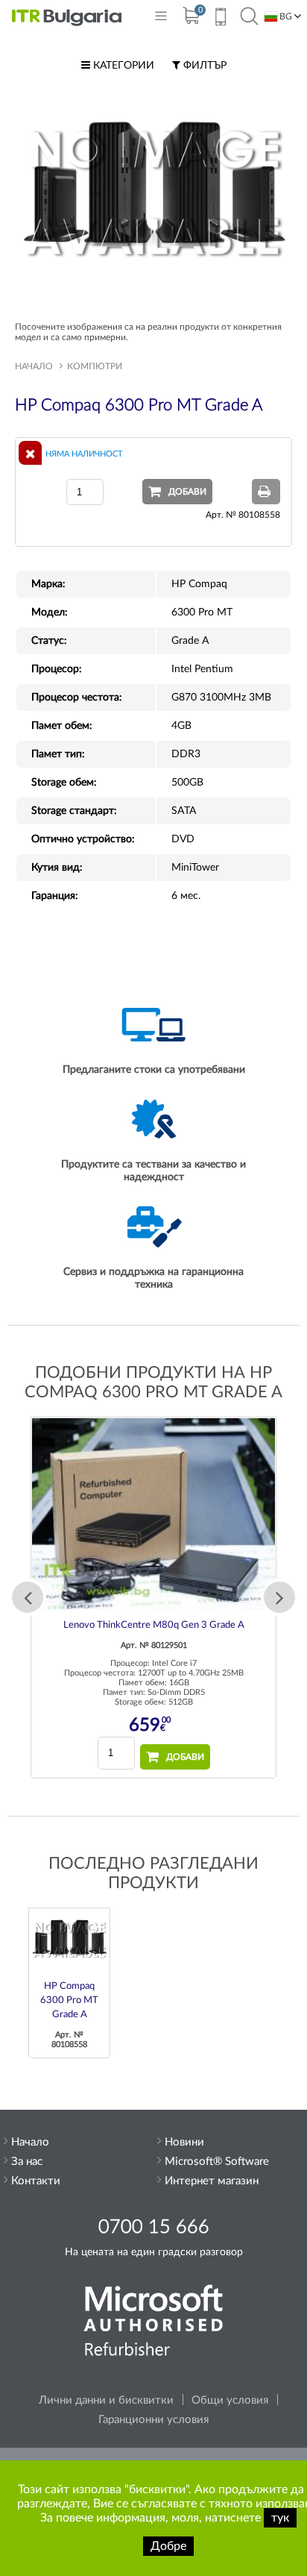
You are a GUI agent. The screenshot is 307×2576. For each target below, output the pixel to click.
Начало (34, 366)
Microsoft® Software (217, 2162)
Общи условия (230, 2400)
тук (280, 2518)
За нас (27, 2162)
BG (285, 16)
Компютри (95, 366)
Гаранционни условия (153, 2420)
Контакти (36, 2181)
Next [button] (279, 1597)
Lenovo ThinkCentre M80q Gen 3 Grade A (154, 1625)
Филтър (203, 66)
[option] (153, 1598)
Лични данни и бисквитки (106, 2400)
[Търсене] (249, 17)
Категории (122, 66)
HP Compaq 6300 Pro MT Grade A (69, 2000)
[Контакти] (220, 19)
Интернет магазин (212, 2181)
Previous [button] (28, 1597)
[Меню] (161, 19)
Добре (168, 2546)
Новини (184, 2142)
